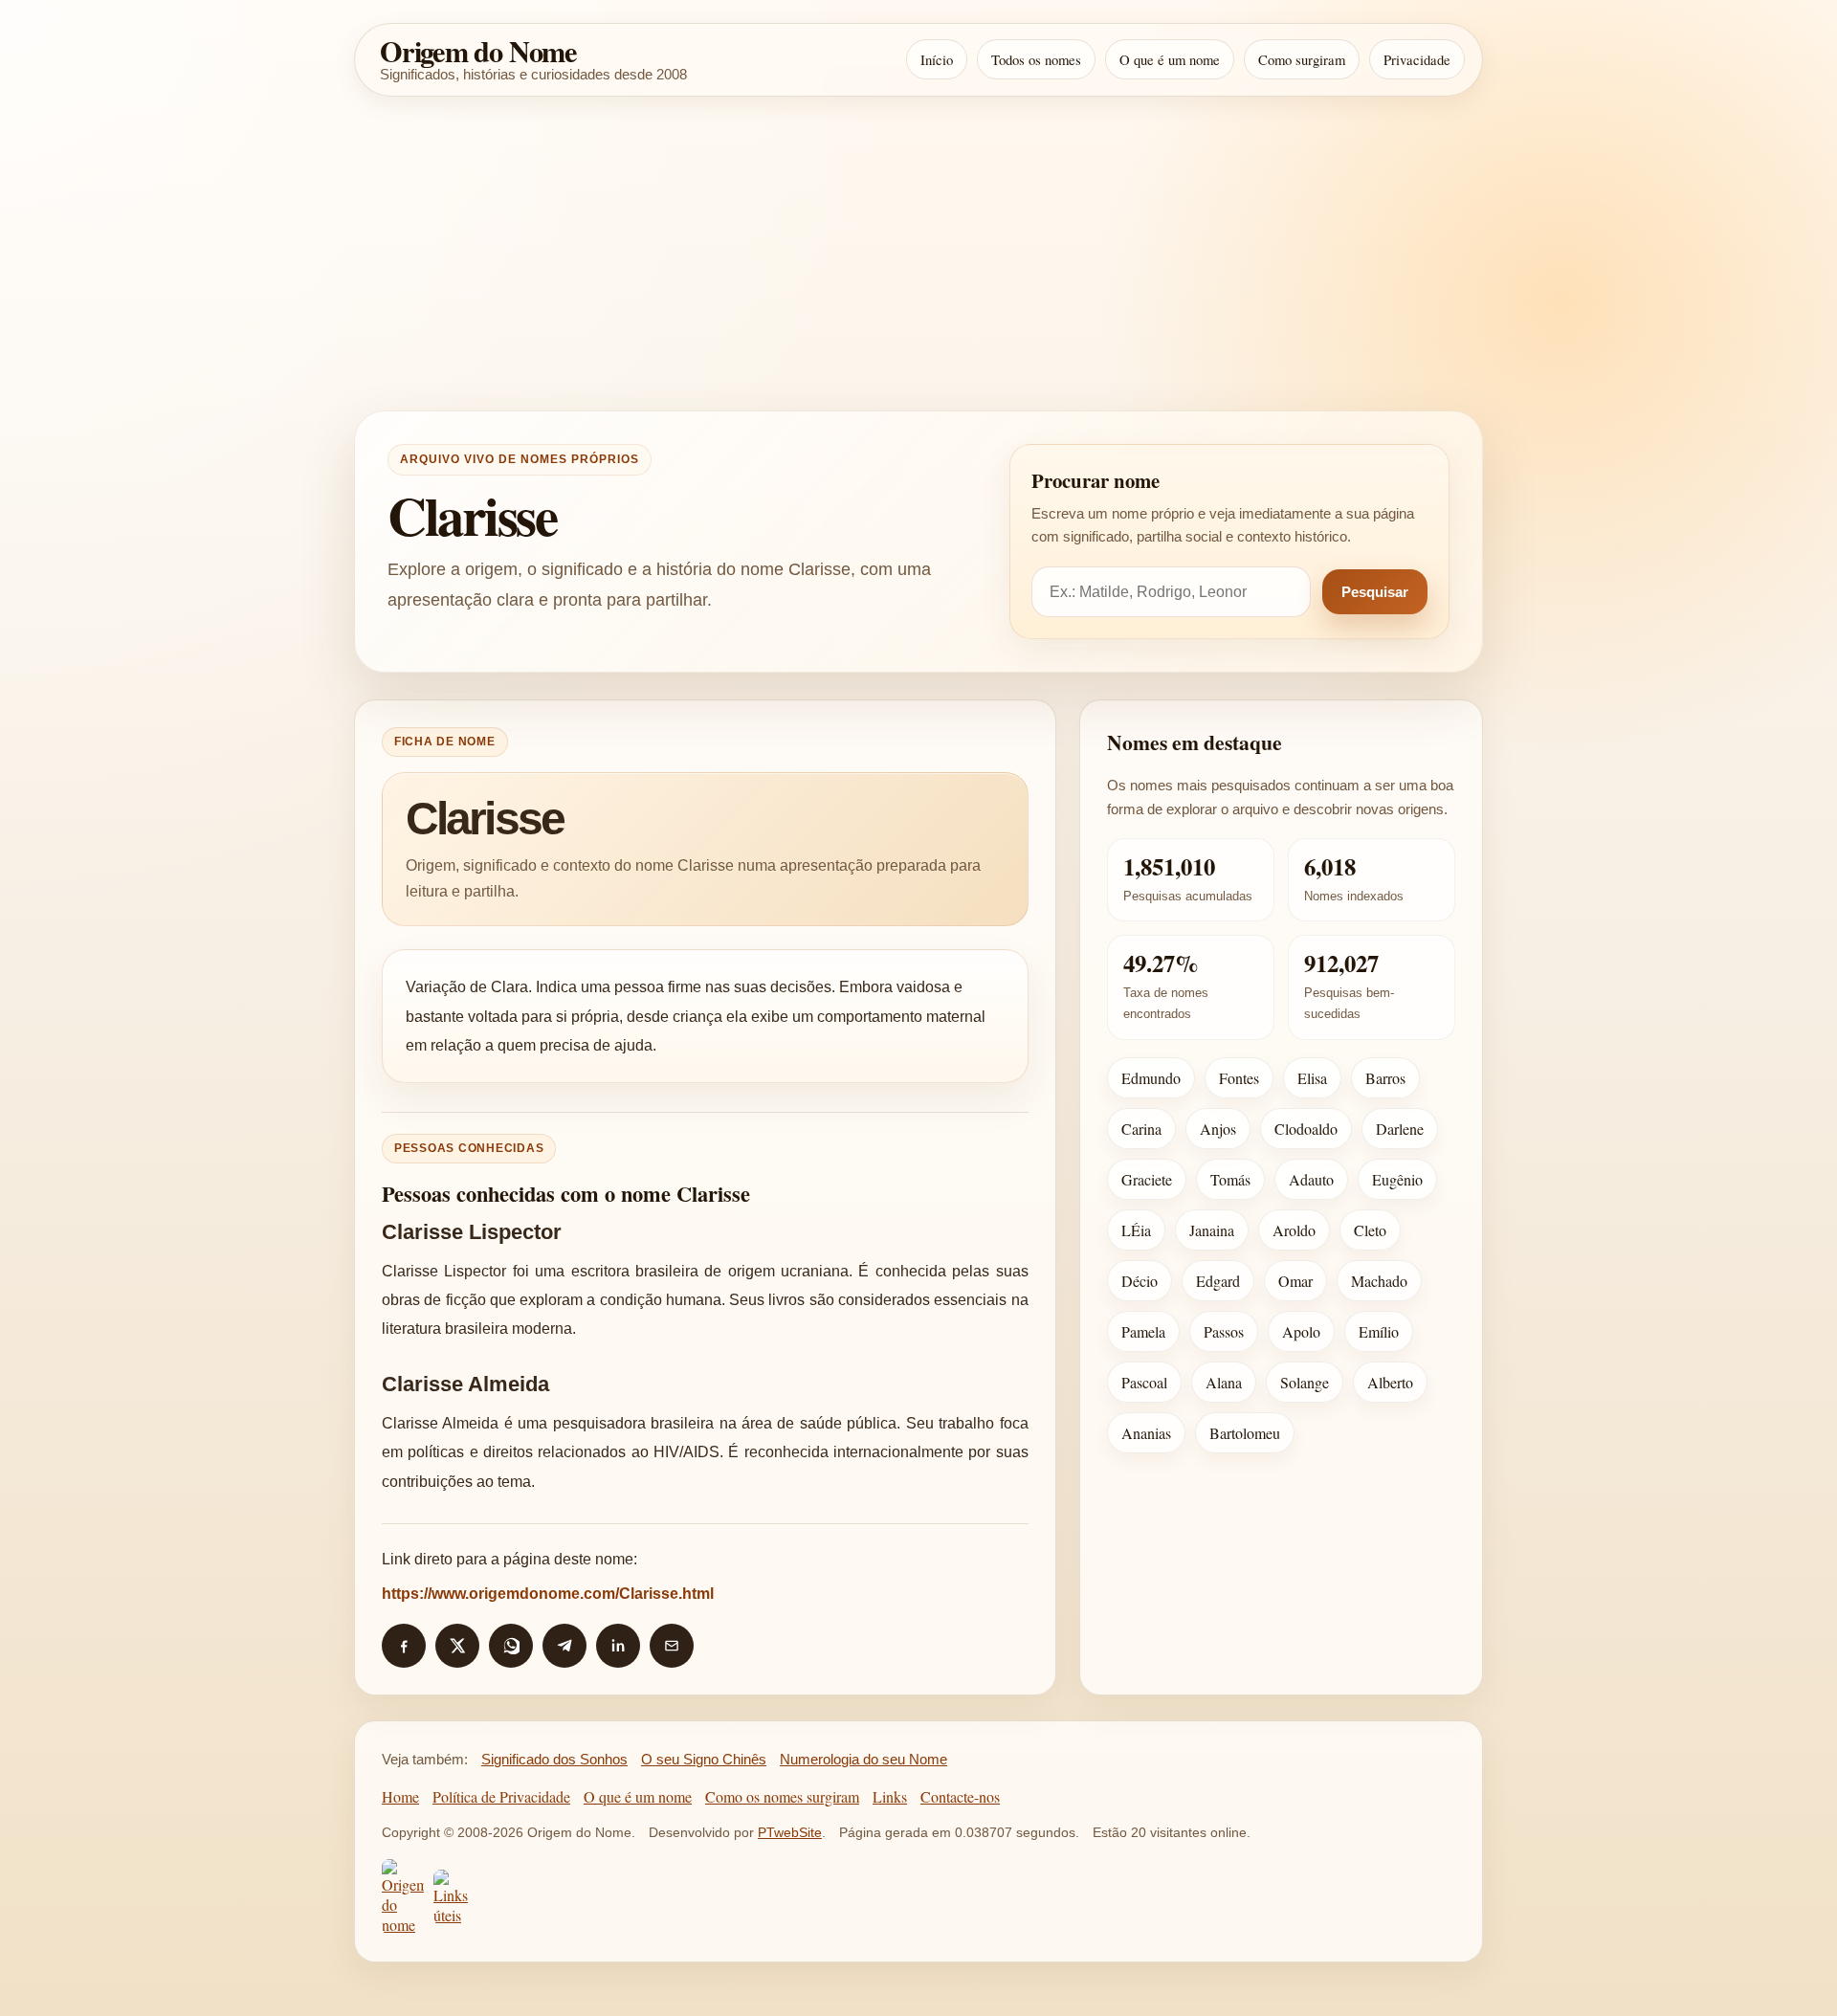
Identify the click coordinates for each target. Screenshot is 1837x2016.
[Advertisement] (918, 254)
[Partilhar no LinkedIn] (618, 1646)
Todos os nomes (1036, 59)
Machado (1379, 1281)
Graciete (1147, 1179)
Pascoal (1144, 1382)
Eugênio (1397, 1179)
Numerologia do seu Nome (863, 1759)
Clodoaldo (1306, 1129)
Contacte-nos (960, 1796)
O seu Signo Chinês (704, 1759)
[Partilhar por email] (672, 1646)
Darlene (1400, 1129)
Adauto (1311, 1179)
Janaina (1212, 1230)
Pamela (1143, 1331)
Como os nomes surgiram (782, 1796)
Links (890, 1796)
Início (937, 59)
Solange (1305, 1382)
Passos (1224, 1331)
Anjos (1218, 1129)
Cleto (1370, 1230)
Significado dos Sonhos (554, 1759)
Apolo (1301, 1331)
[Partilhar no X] (457, 1646)
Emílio (1379, 1331)
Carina (1141, 1129)
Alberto (1390, 1382)
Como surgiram (1302, 59)
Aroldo (1294, 1230)
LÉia (1136, 1230)
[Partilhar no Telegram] (564, 1646)
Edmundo (1151, 1078)
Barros (1385, 1078)
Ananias (1146, 1433)
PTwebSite (790, 1832)
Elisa (1312, 1078)
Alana (1224, 1382)
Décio (1140, 1281)
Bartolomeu (1245, 1433)
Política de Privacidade (501, 1796)
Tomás (1230, 1179)
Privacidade (1417, 59)
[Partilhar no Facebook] (404, 1646)
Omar (1295, 1281)
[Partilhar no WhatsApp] (511, 1646)
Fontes (1239, 1078)
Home (400, 1796)
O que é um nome (1170, 59)
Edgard (1218, 1281)
